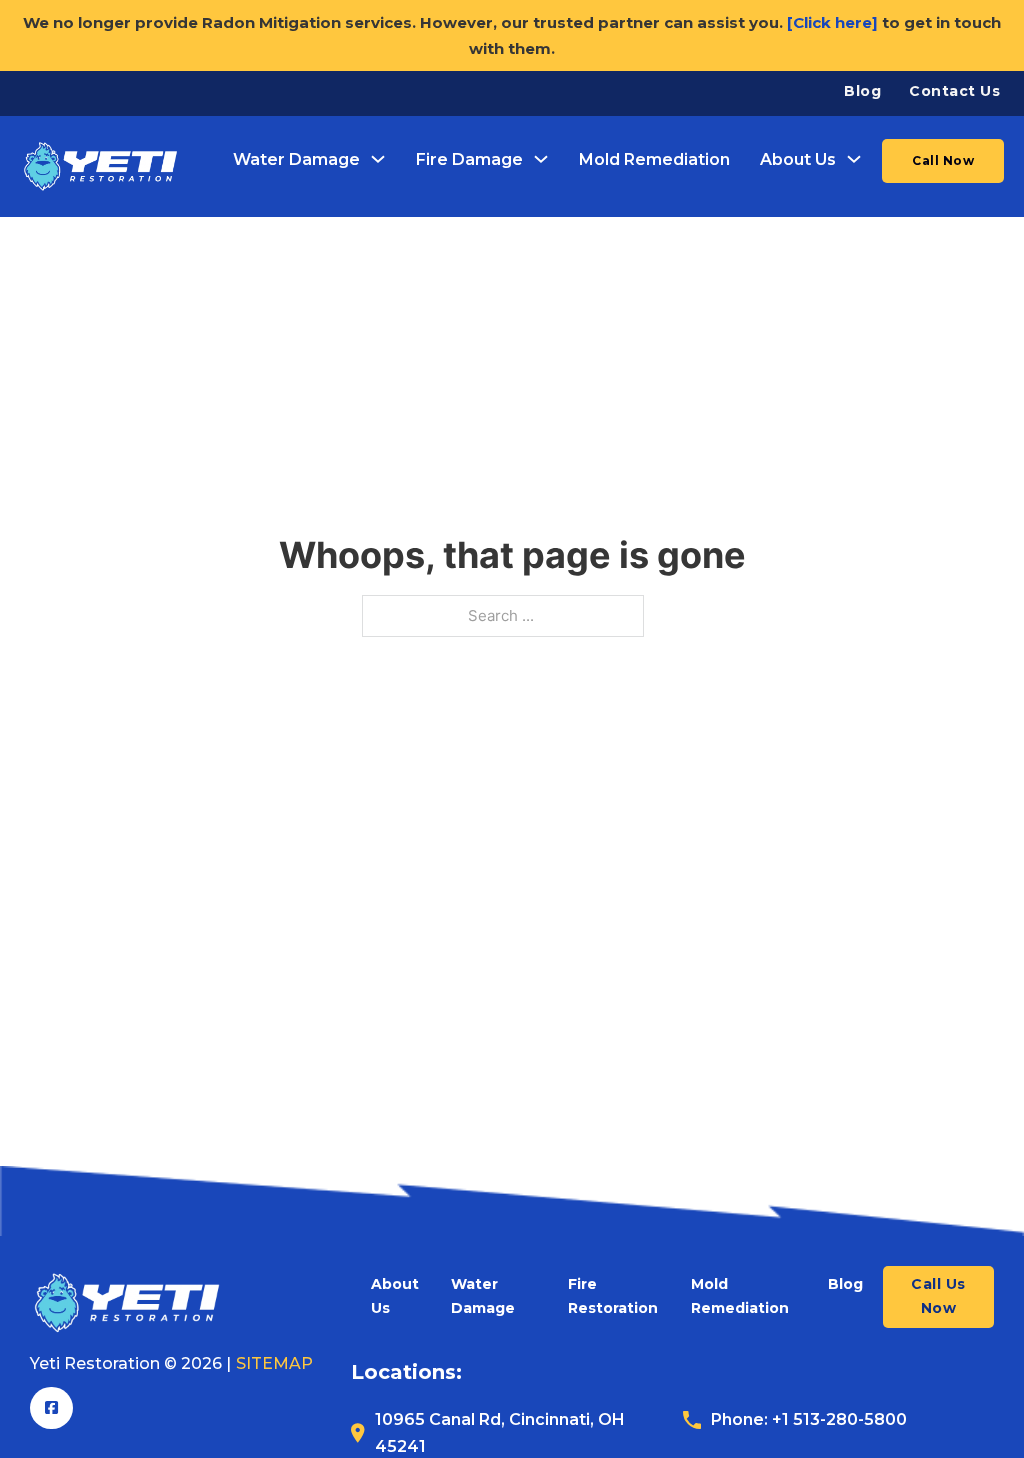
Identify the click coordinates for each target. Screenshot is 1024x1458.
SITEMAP (274, 1363)
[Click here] (832, 22)
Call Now (943, 160)
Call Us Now (938, 1296)
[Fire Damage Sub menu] (541, 159)
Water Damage (296, 159)
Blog (862, 91)
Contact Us (954, 91)
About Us (798, 159)
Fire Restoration (613, 1296)
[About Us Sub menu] (854, 159)
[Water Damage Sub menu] (378, 159)
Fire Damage (469, 159)
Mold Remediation (654, 159)
